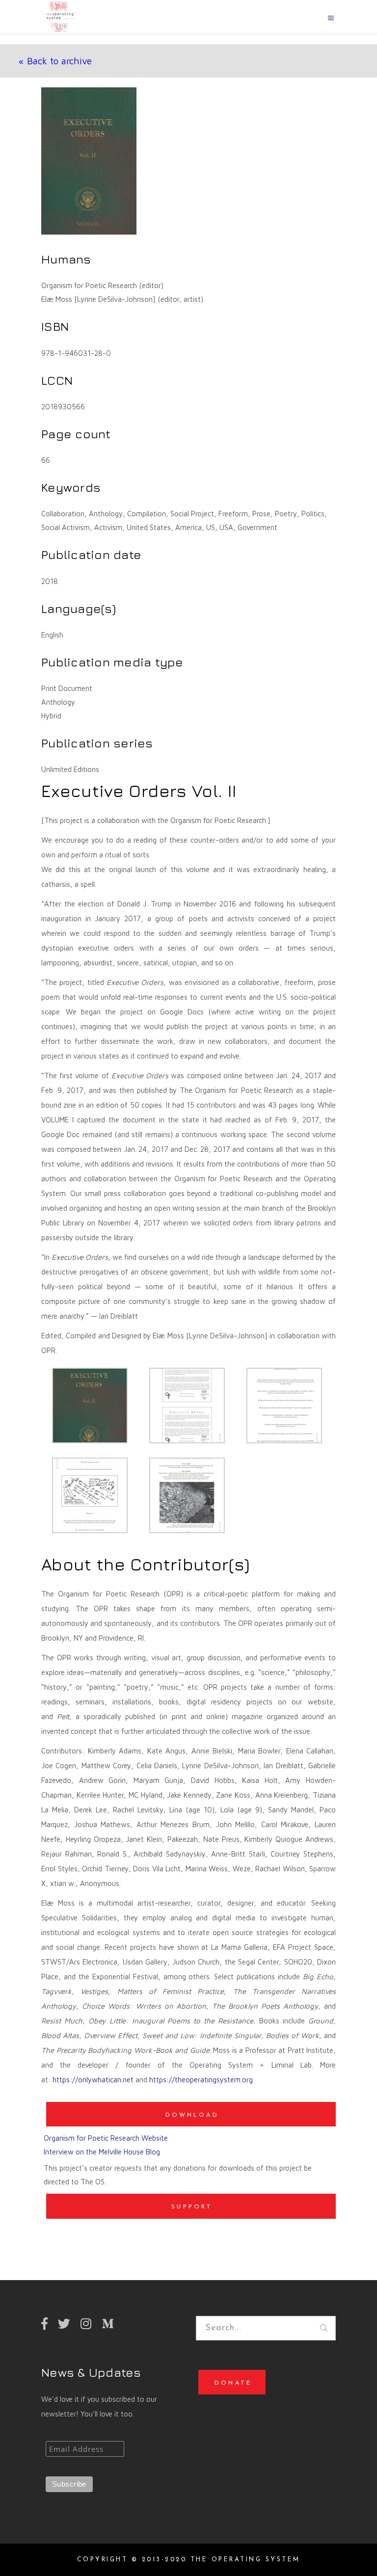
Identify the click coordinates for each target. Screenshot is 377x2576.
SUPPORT (192, 2207)
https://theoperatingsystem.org (201, 2080)
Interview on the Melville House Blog (102, 2152)
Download (192, 2115)
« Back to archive (55, 61)
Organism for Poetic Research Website (106, 2138)
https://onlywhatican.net (93, 2080)
